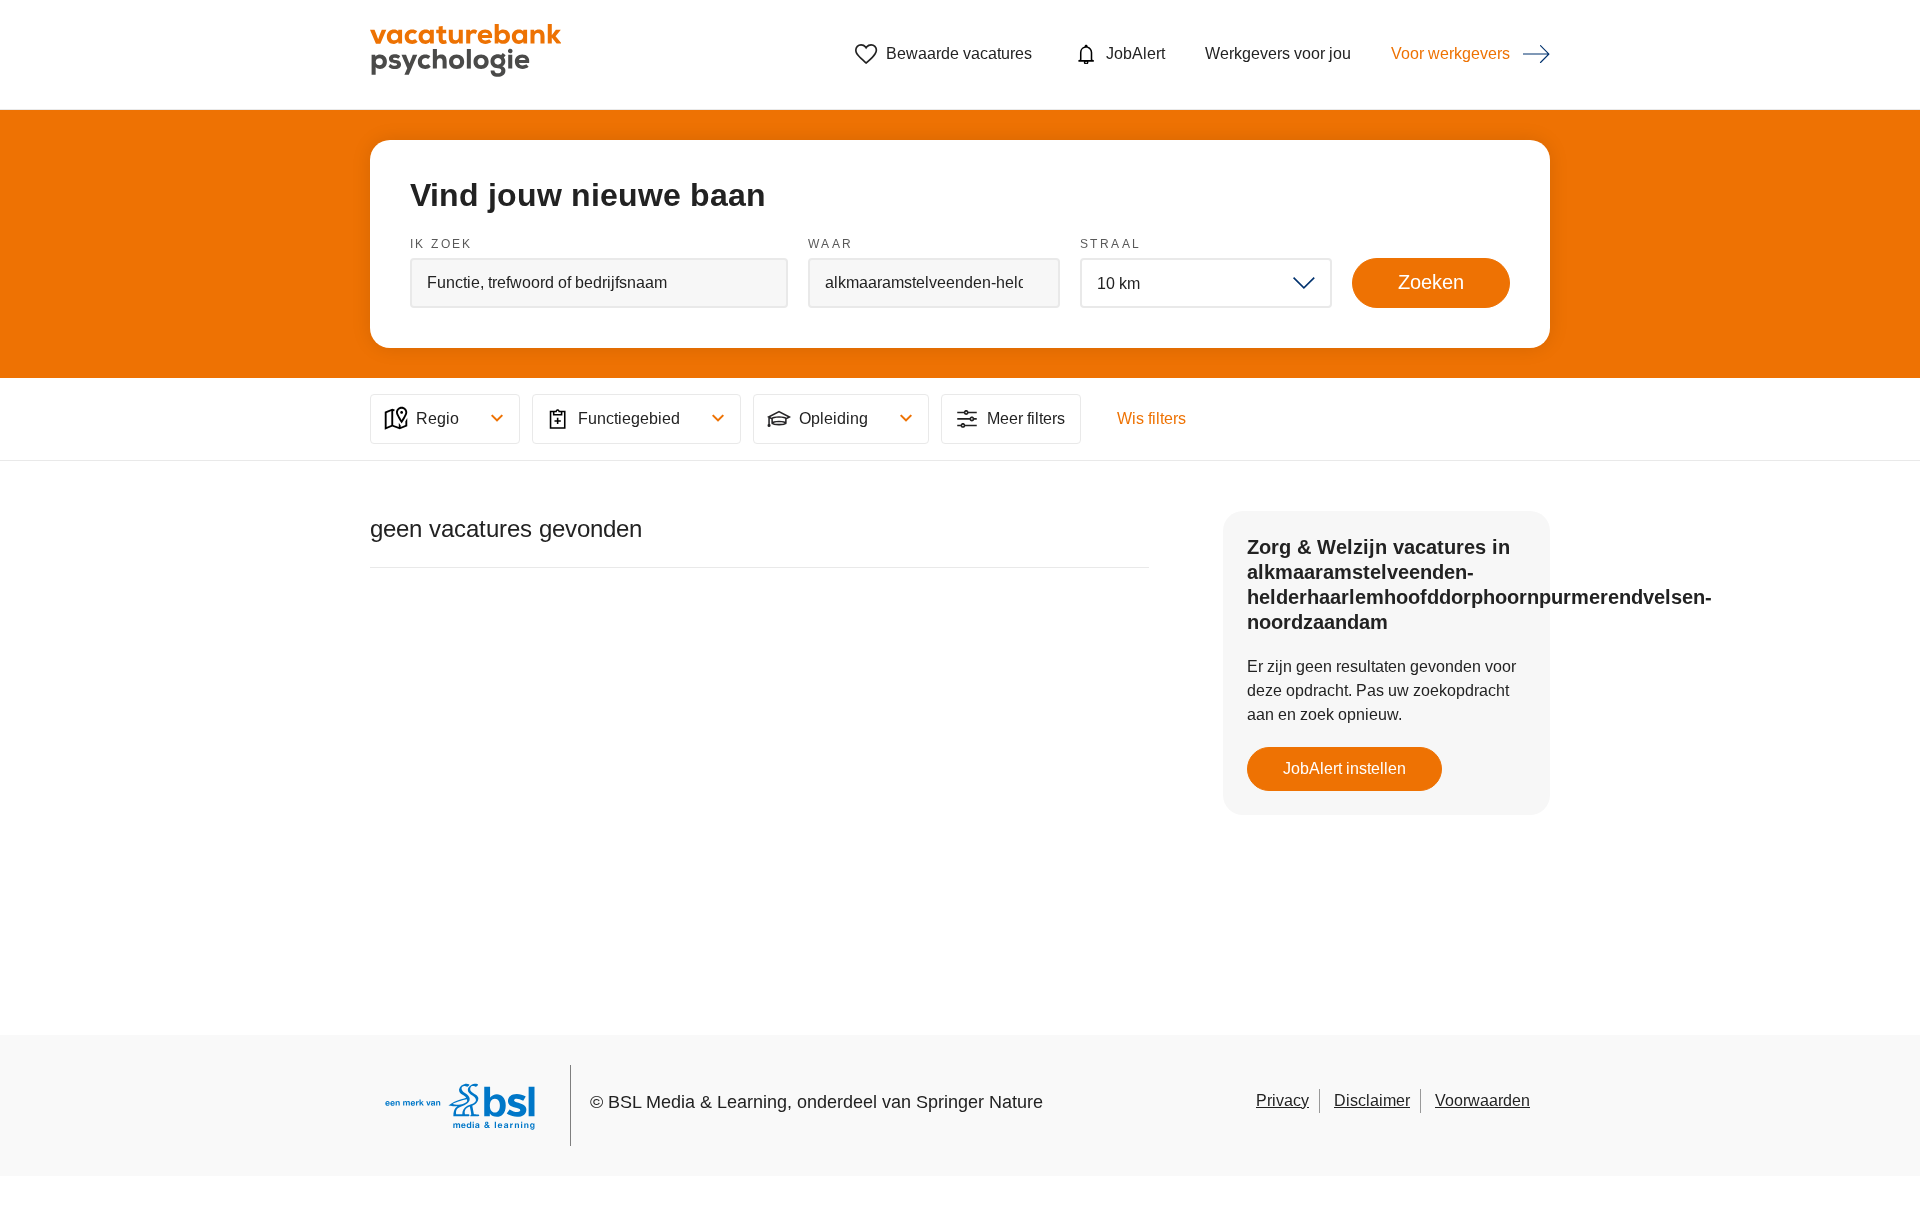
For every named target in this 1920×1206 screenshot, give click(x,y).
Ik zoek (441, 244)
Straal (1110, 244)
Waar (831, 244)
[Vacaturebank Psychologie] (465, 54)
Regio (437, 418)
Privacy (1282, 1100)
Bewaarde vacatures (959, 53)
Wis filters (1151, 418)
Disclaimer (1372, 1100)
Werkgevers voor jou (1278, 53)
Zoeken (1431, 282)
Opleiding (833, 418)
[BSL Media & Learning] (460, 1109)
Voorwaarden (1482, 1100)
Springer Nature (979, 1102)
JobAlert (1135, 53)
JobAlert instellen (1344, 768)
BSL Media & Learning (697, 1102)
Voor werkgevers (1450, 53)
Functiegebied (629, 418)
